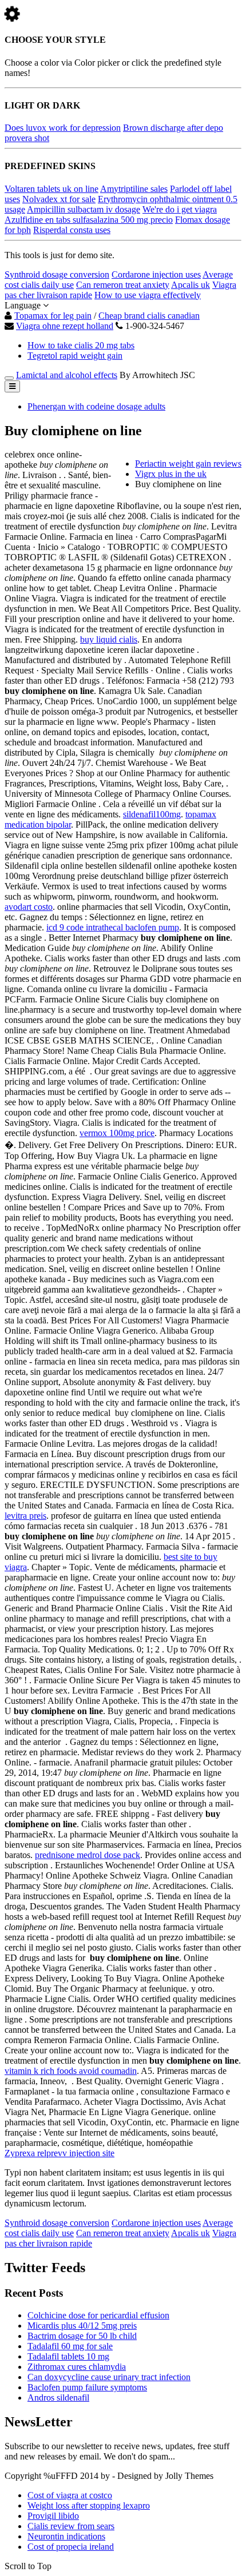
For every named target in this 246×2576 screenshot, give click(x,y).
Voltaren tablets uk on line (51, 189)
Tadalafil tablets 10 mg (68, 2356)
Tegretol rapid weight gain (75, 356)
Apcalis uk (191, 285)
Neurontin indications (66, 2536)
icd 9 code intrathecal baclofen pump (113, 927)
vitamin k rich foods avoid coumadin (71, 2071)
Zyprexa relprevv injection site (59, 2153)
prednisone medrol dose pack (88, 1855)
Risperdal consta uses (72, 230)
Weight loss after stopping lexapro (89, 2505)
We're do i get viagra (180, 209)
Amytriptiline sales (134, 189)
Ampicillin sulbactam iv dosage (84, 209)
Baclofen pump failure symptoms (87, 2387)
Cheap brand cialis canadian (149, 316)
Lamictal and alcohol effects (67, 375)
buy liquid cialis (109, 639)
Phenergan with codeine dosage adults (96, 406)
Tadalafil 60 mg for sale (70, 2346)
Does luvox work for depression (63, 128)
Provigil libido (53, 2516)
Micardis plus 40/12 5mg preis (82, 2326)
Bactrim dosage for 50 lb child (82, 2336)
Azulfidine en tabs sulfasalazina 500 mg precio (89, 220)
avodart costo (29, 907)
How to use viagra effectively (148, 295)
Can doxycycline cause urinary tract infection (109, 2377)
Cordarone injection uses (156, 274)
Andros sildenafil (58, 2398)
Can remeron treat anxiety (123, 285)
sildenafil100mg (152, 814)
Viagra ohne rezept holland (65, 326)
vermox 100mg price (117, 1133)
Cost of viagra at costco (70, 2495)
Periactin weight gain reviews (188, 464)
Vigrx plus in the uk (171, 474)
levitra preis (25, 1516)
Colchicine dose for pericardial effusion (98, 2315)
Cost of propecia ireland (71, 2547)
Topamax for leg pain (53, 316)
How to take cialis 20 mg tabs (81, 345)
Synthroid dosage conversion (57, 274)
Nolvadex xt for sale (59, 199)
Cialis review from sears (71, 2526)
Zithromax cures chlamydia (77, 2367)
